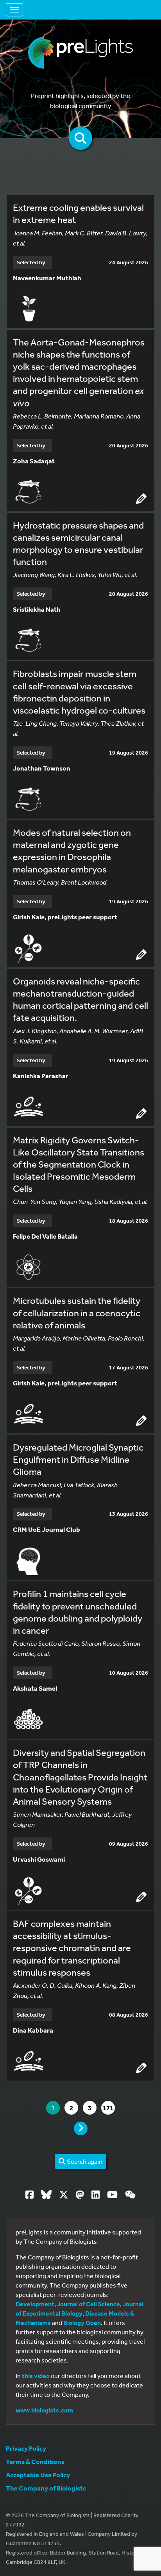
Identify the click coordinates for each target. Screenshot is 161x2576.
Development (35, 2304)
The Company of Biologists (46, 2488)
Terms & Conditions (35, 2461)
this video (36, 2376)
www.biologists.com (44, 2410)
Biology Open (82, 2323)
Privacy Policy (26, 2448)
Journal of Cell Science (89, 2304)
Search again (84, 2161)
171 (109, 2108)
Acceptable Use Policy (38, 2475)
